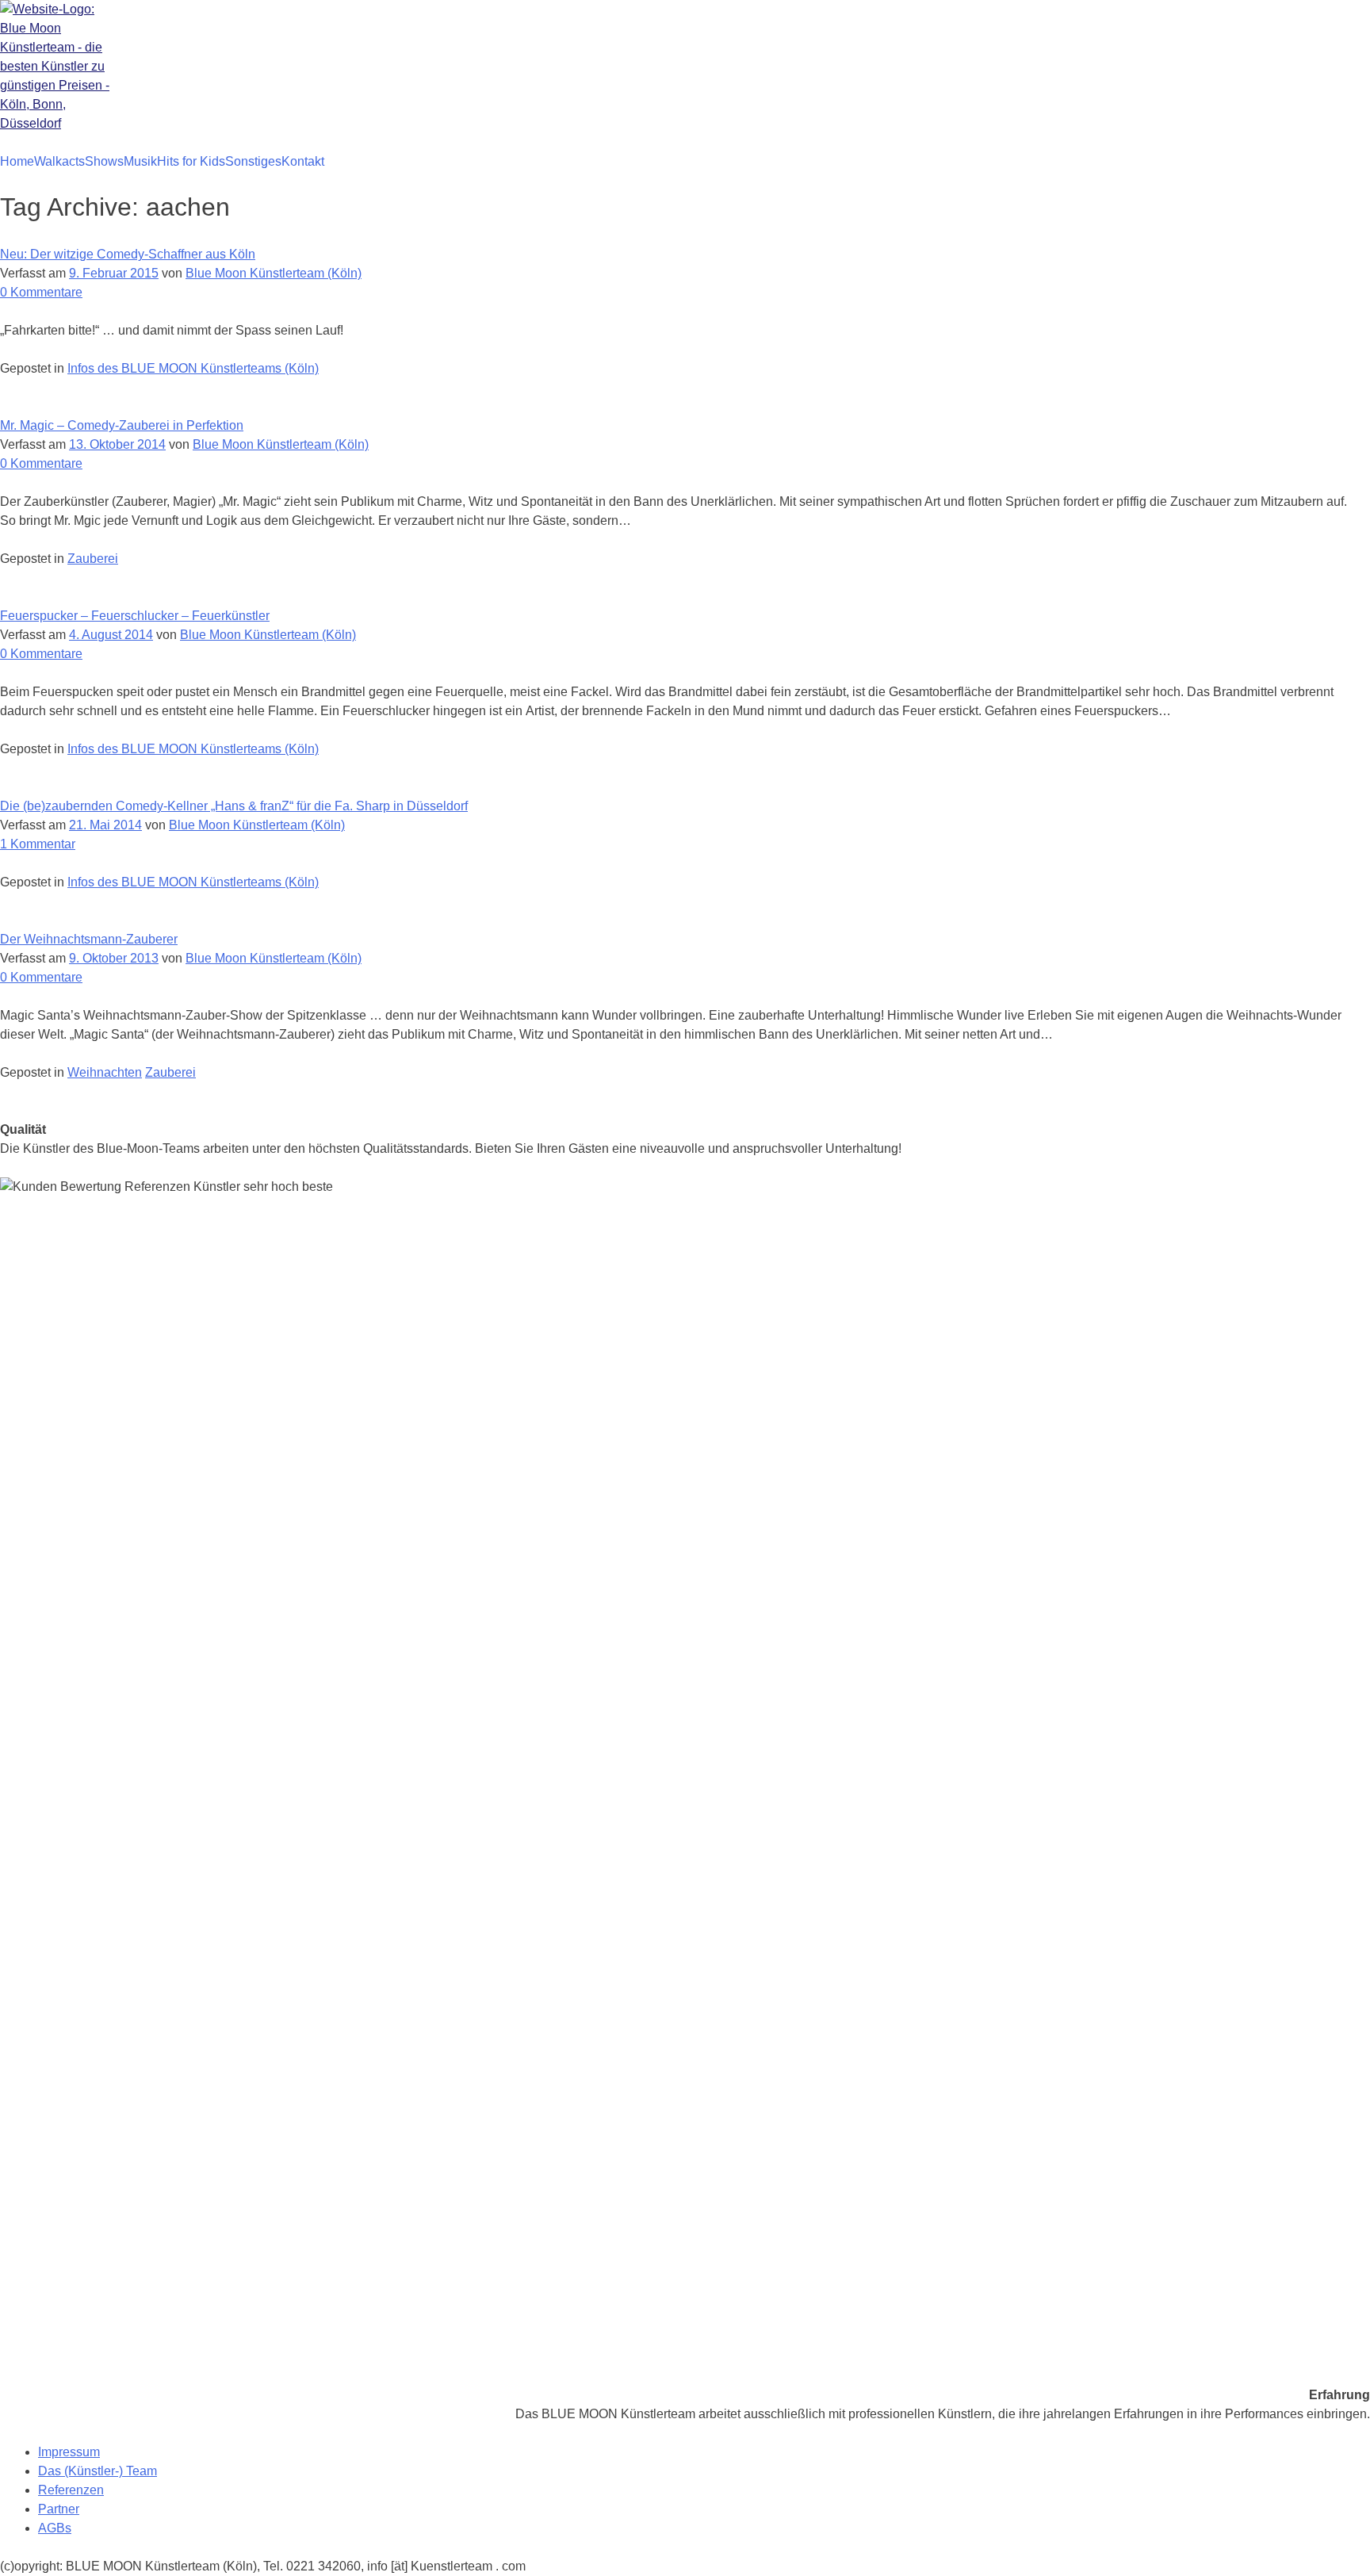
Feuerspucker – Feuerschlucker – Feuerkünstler (135, 616)
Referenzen (71, 2490)
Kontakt (303, 161)
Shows (104, 161)
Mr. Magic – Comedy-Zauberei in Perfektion (122, 425)
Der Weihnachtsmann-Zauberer (89, 939)
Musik (140, 161)
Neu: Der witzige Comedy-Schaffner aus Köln (128, 254)
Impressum (69, 2452)
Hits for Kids (191, 161)
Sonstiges (253, 161)
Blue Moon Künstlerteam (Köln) (274, 273)
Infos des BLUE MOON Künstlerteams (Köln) (193, 368)
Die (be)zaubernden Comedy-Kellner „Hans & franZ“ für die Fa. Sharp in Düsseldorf (234, 806)
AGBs (55, 2528)
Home (17, 161)
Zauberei (93, 559)
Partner (59, 2509)
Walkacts (59, 161)
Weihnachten (105, 1072)
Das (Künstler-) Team (98, 2471)
